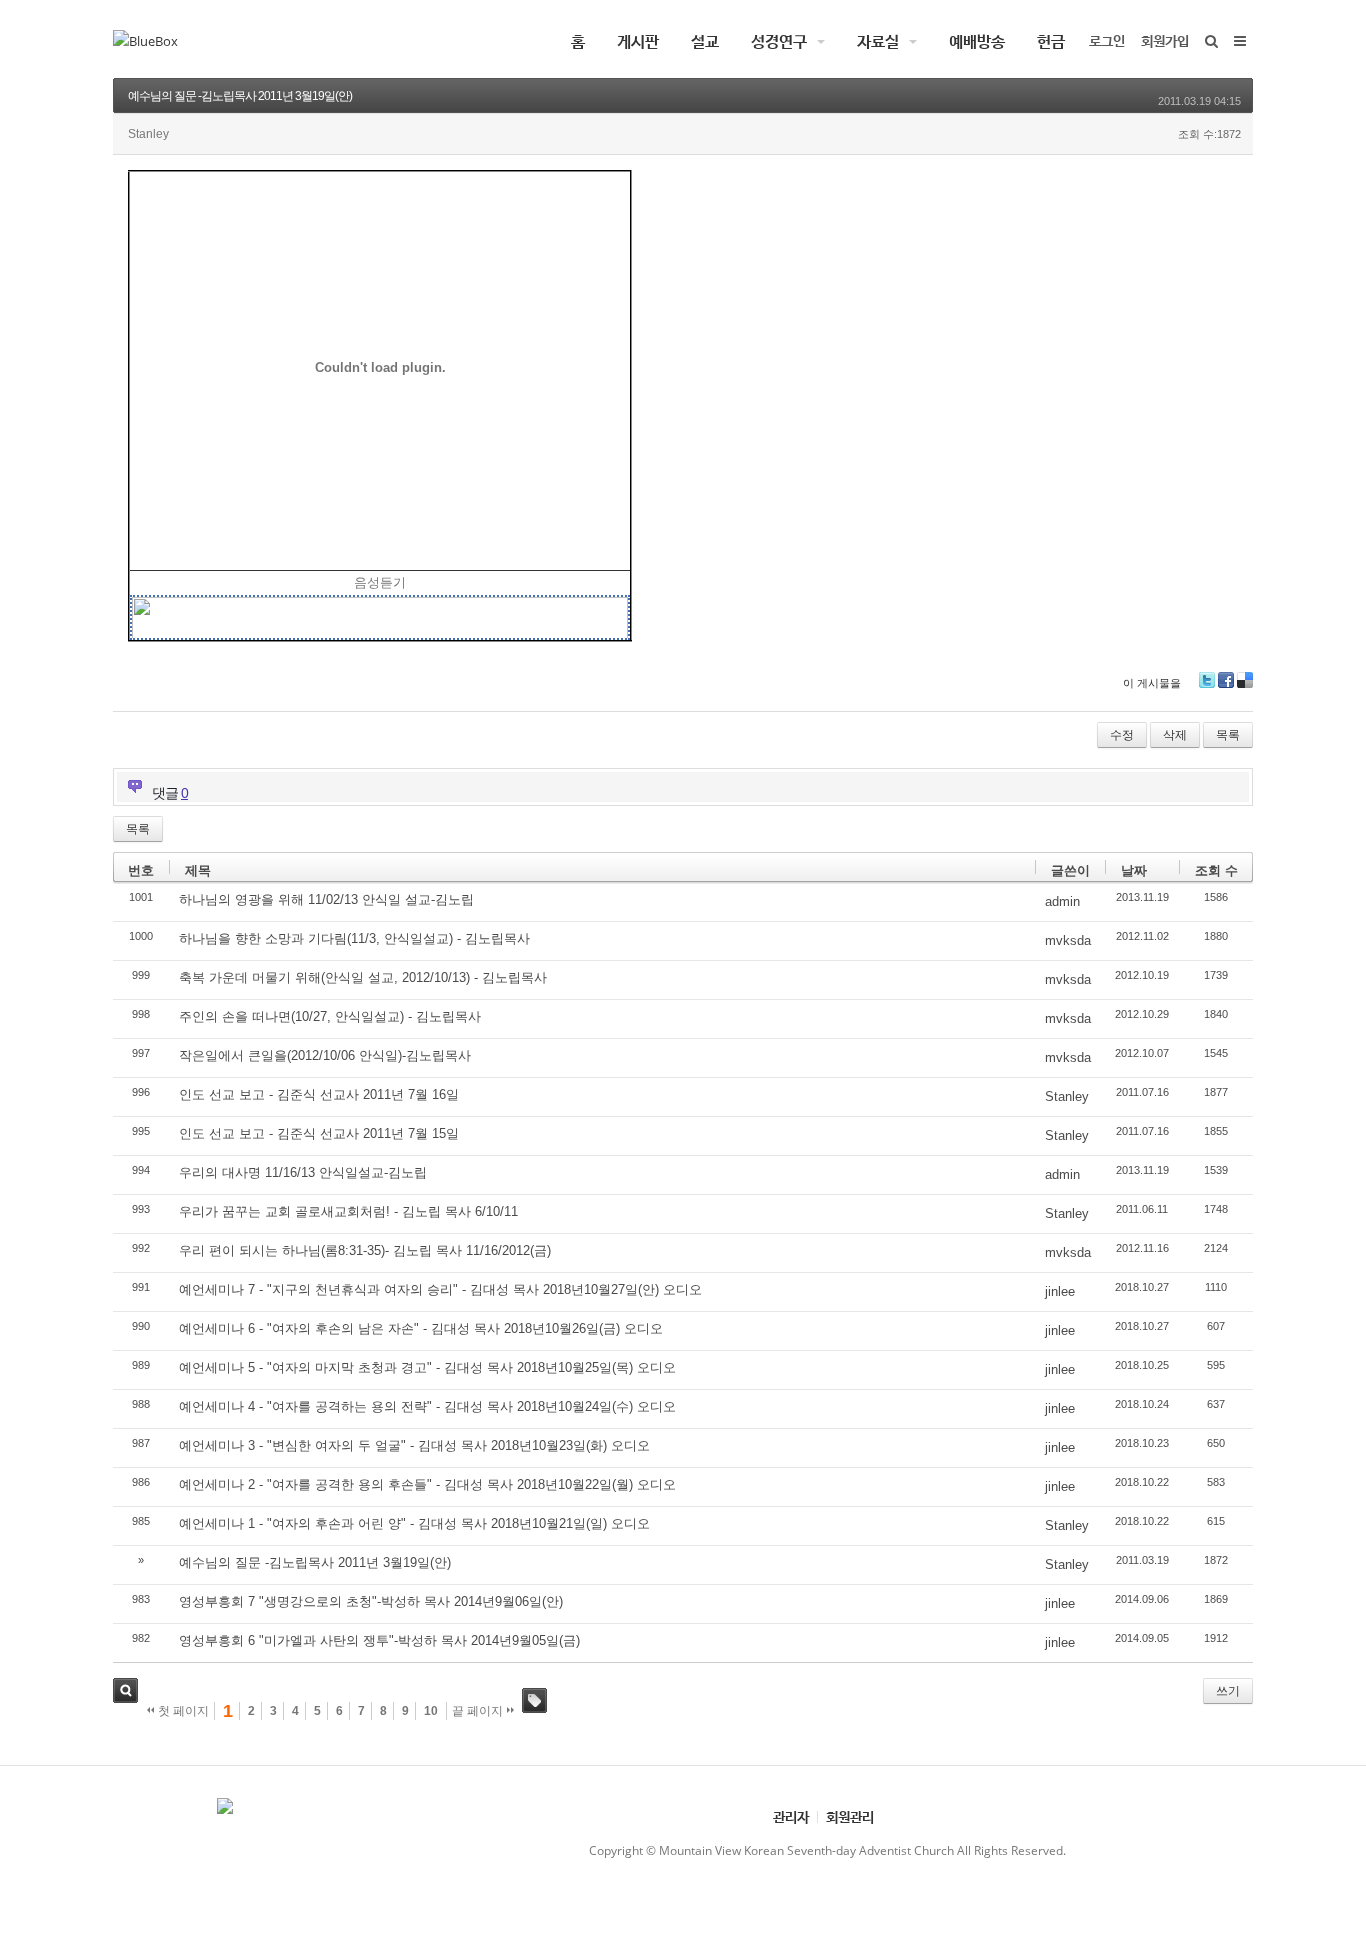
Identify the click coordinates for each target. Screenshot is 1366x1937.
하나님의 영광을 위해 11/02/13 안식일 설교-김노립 (326, 899)
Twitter (1207, 680)
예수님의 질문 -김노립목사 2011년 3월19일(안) (240, 96)
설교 (705, 41)
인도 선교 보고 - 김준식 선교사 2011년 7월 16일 (319, 1094)
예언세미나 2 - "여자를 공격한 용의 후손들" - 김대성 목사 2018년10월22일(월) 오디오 (427, 1484)
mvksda (1068, 940)
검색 (125, 1690)
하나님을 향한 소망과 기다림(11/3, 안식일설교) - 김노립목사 (354, 938)
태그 (534, 1700)
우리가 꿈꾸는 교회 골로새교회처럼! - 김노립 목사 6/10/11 (348, 1211)
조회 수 (1216, 870)
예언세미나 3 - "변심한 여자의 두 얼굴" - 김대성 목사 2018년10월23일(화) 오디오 (414, 1445)
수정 (1122, 735)
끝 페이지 (479, 1711)
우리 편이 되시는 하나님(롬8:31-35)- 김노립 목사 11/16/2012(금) (365, 1250)
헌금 (1051, 41)
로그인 (1107, 40)
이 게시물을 (1152, 683)
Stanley (1067, 1096)
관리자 (791, 1816)
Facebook (1226, 680)
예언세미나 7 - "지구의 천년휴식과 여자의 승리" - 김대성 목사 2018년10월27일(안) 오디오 (440, 1289)
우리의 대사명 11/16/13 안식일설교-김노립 (303, 1172)
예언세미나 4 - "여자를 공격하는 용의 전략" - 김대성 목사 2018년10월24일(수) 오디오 (427, 1406)
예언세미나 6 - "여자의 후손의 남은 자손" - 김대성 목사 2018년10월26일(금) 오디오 (421, 1328)
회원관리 (850, 1816)
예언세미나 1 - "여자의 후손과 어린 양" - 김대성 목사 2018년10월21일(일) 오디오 (414, 1523)
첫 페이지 (182, 1711)
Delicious (1245, 680)
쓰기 (1228, 1691)
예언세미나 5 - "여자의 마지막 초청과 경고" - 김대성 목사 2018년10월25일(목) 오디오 (427, 1367)
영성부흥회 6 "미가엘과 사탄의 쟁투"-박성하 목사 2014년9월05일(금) (379, 1640)
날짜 (1134, 870)
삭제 (1175, 735)
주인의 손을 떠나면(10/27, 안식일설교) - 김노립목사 (330, 1016)
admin (1062, 901)
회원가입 (1165, 40)
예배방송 (977, 41)
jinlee (1060, 1291)
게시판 (638, 41)
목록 (1228, 735)
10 (431, 1711)
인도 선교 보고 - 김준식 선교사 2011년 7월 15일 (319, 1133)
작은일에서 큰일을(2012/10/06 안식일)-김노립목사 (325, 1055)
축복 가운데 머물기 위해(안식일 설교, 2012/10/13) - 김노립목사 (363, 977)
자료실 (878, 41)
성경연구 (779, 41)
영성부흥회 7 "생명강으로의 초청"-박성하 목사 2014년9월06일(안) (371, 1601)
